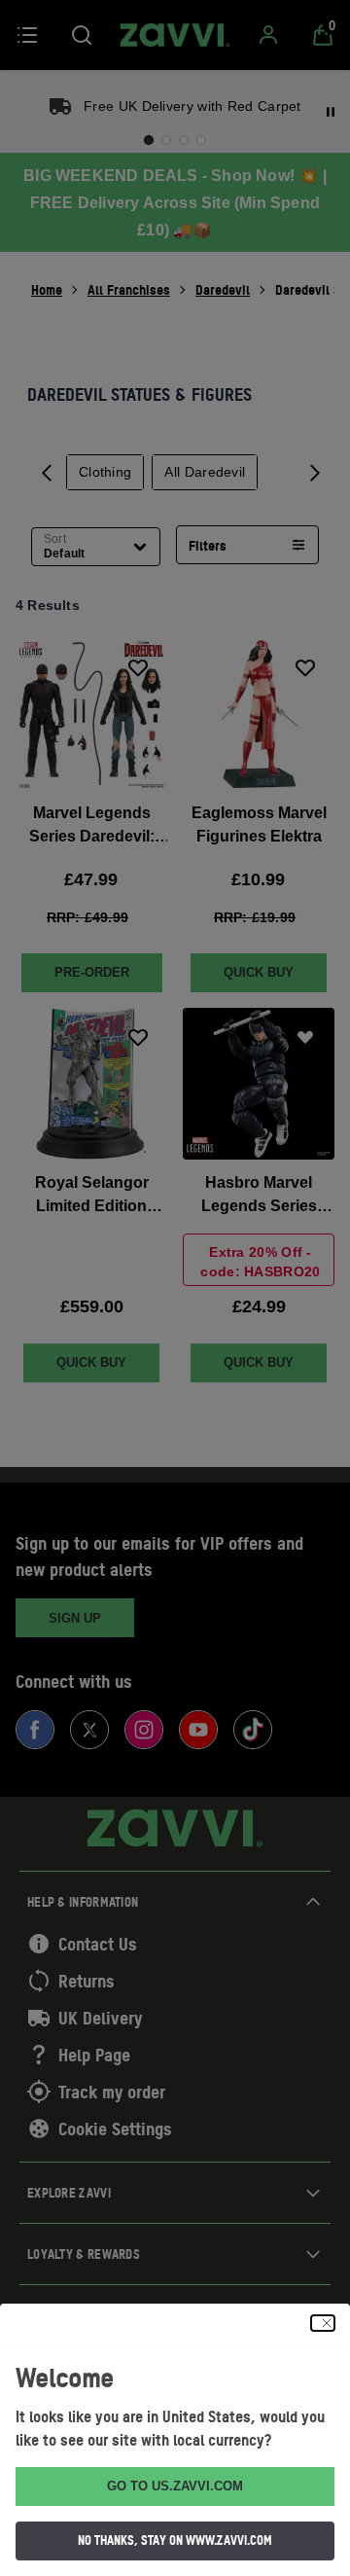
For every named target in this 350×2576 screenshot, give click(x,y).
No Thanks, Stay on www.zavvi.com (175, 2540)
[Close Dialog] (323, 2323)
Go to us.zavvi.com (175, 2486)
